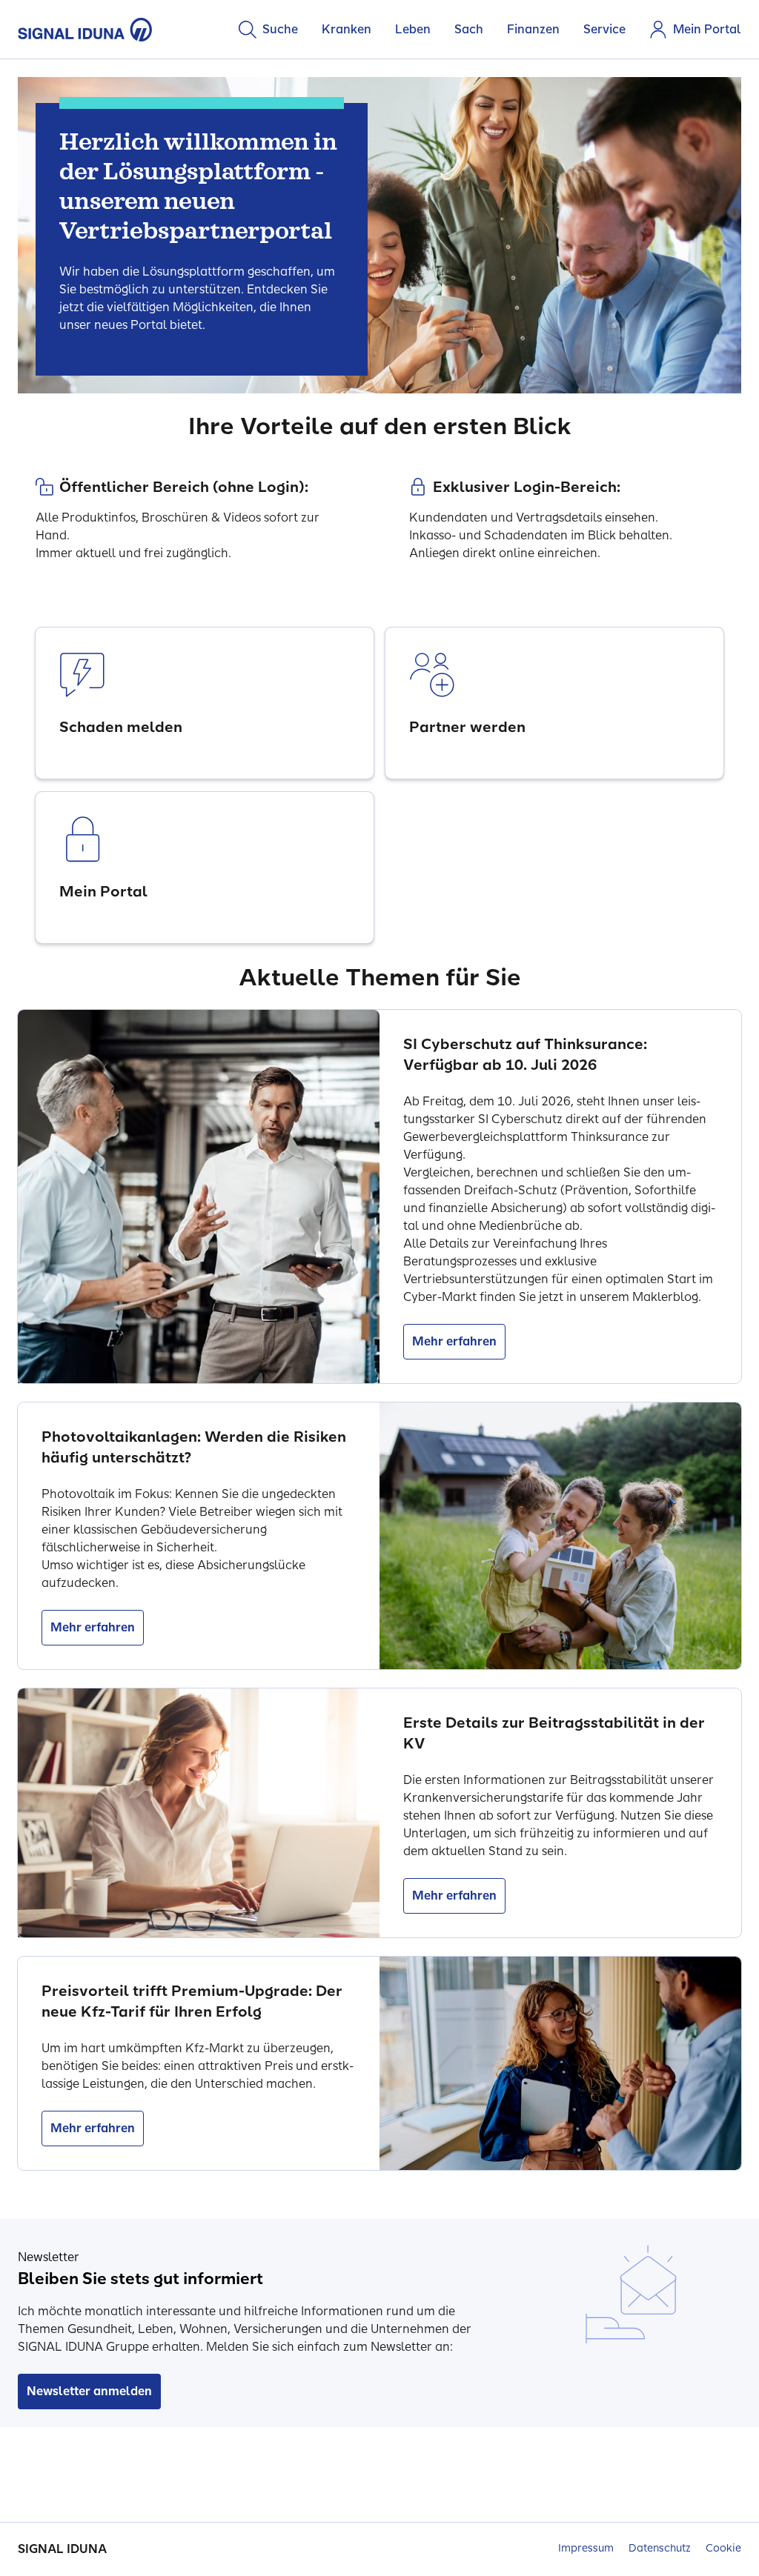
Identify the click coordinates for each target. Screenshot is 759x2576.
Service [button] (604, 29)
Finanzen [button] (533, 29)
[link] (205, 703)
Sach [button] (469, 29)
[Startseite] (85, 30)
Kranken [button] (347, 29)
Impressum (586, 2548)
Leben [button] (413, 29)
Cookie (723, 2548)
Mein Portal (707, 29)
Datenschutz (660, 2548)
